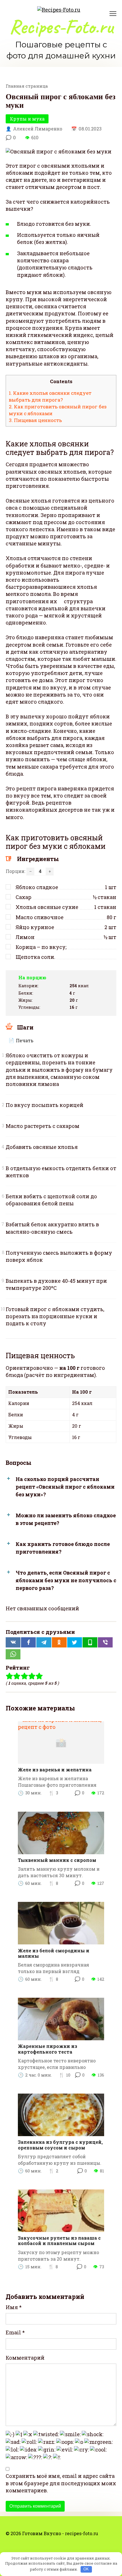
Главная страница (27, 86)
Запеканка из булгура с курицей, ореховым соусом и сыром (60, 2145)
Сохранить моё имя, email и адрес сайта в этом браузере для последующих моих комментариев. (61, 2483)
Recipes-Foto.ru (61, 27)
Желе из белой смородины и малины (54, 1953)
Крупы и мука (27, 119)
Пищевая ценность (35, 420)
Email (15, 2332)
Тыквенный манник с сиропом (57, 1860)
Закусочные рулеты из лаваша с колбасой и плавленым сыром (59, 2240)
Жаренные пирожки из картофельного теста (48, 2049)
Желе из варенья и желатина (55, 1770)
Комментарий (25, 2358)
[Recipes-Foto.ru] (59, 9)
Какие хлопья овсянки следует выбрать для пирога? (50, 396)
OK (86, 2569)
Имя (14, 2307)
